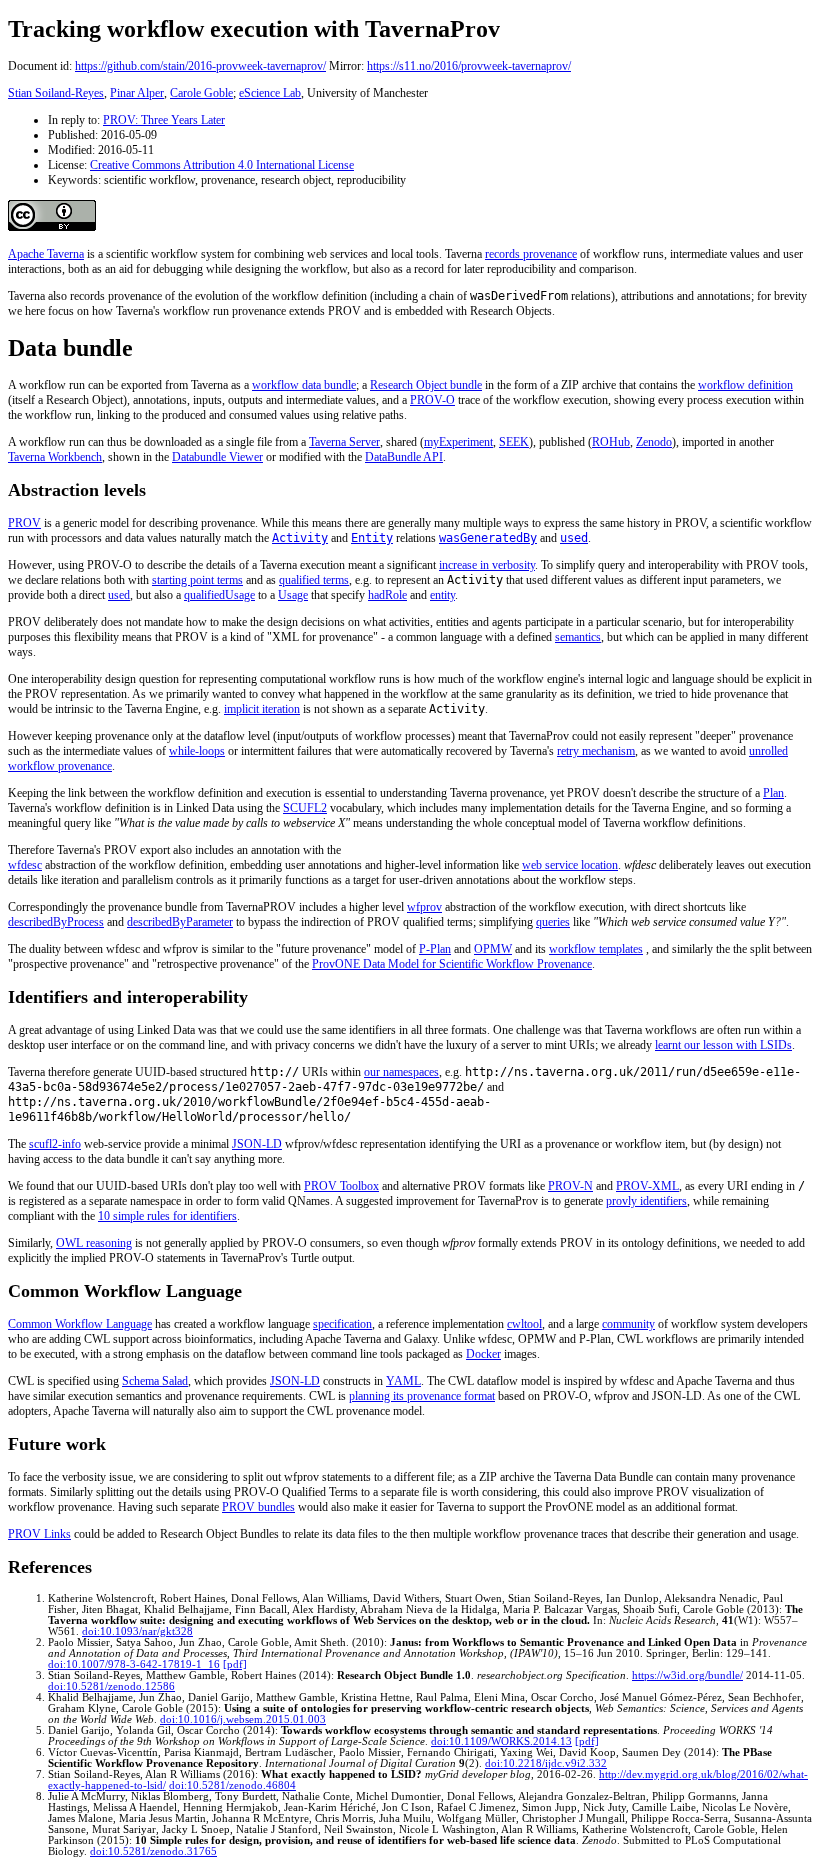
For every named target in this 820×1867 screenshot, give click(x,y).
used (119, 595)
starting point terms (197, 580)
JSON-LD (257, 1144)
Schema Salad (155, 1381)
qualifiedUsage (219, 595)
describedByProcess (56, 922)
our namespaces (401, 1072)
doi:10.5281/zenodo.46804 (232, 1785)
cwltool (524, 1324)
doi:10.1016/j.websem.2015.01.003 (243, 1719)
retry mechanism (596, 751)
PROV (24, 523)
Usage (293, 595)
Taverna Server (344, 442)
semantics (578, 637)
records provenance (531, 254)
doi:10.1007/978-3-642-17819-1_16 (134, 1664)
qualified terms (314, 580)
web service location (570, 865)
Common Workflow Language (80, 1324)
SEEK (514, 442)
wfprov (424, 907)
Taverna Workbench (55, 457)
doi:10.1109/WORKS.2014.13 (501, 1741)
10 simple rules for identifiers (167, 1216)
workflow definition (745, 385)
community (628, 1324)
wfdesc (25, 865)
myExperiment (458, 442)
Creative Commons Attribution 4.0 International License (222, 165)
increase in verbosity (487, 565)
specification (342, 1324)
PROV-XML (647, 1186)
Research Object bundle (426, 385)
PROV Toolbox (341, 1186)
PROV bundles (258, 1507)
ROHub (611, 442)
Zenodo (654, 442)
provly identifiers (646, 1201)
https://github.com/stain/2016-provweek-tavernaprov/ (200, 66)
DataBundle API (404, 457)
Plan (773, 793)
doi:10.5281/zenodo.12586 (111, 1686)
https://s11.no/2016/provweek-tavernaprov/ (469, 66)
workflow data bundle (304, 385)
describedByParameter (180, 922)
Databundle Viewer (217, 457)
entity (442, 595)
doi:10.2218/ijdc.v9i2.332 (546, 1763)
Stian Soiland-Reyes (56, 93)
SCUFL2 (305, 808)
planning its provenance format (422, 1396)
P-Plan (435, 949)
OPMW (493, 949)
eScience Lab (270, 93)
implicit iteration (262, 709)
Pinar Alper (137, 93)
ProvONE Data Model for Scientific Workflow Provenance (452, 964)
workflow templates (596, 949)
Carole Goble (201, 93)
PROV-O (432, 400)
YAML (403, 1381)
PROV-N (570, 1186)
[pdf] (235, 1664)
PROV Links (39, 1534)
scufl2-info (55, 1144)
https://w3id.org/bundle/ (687, 1675)
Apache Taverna (46, 254)
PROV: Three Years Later (164, 120)
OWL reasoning (94, 1243)
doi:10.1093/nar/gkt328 (137, 1631)
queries (553, 922)
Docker (483, 1354)
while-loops (197, 751)
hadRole (387, 595)
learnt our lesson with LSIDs (723, 1045)
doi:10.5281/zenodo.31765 (153, 1851)
